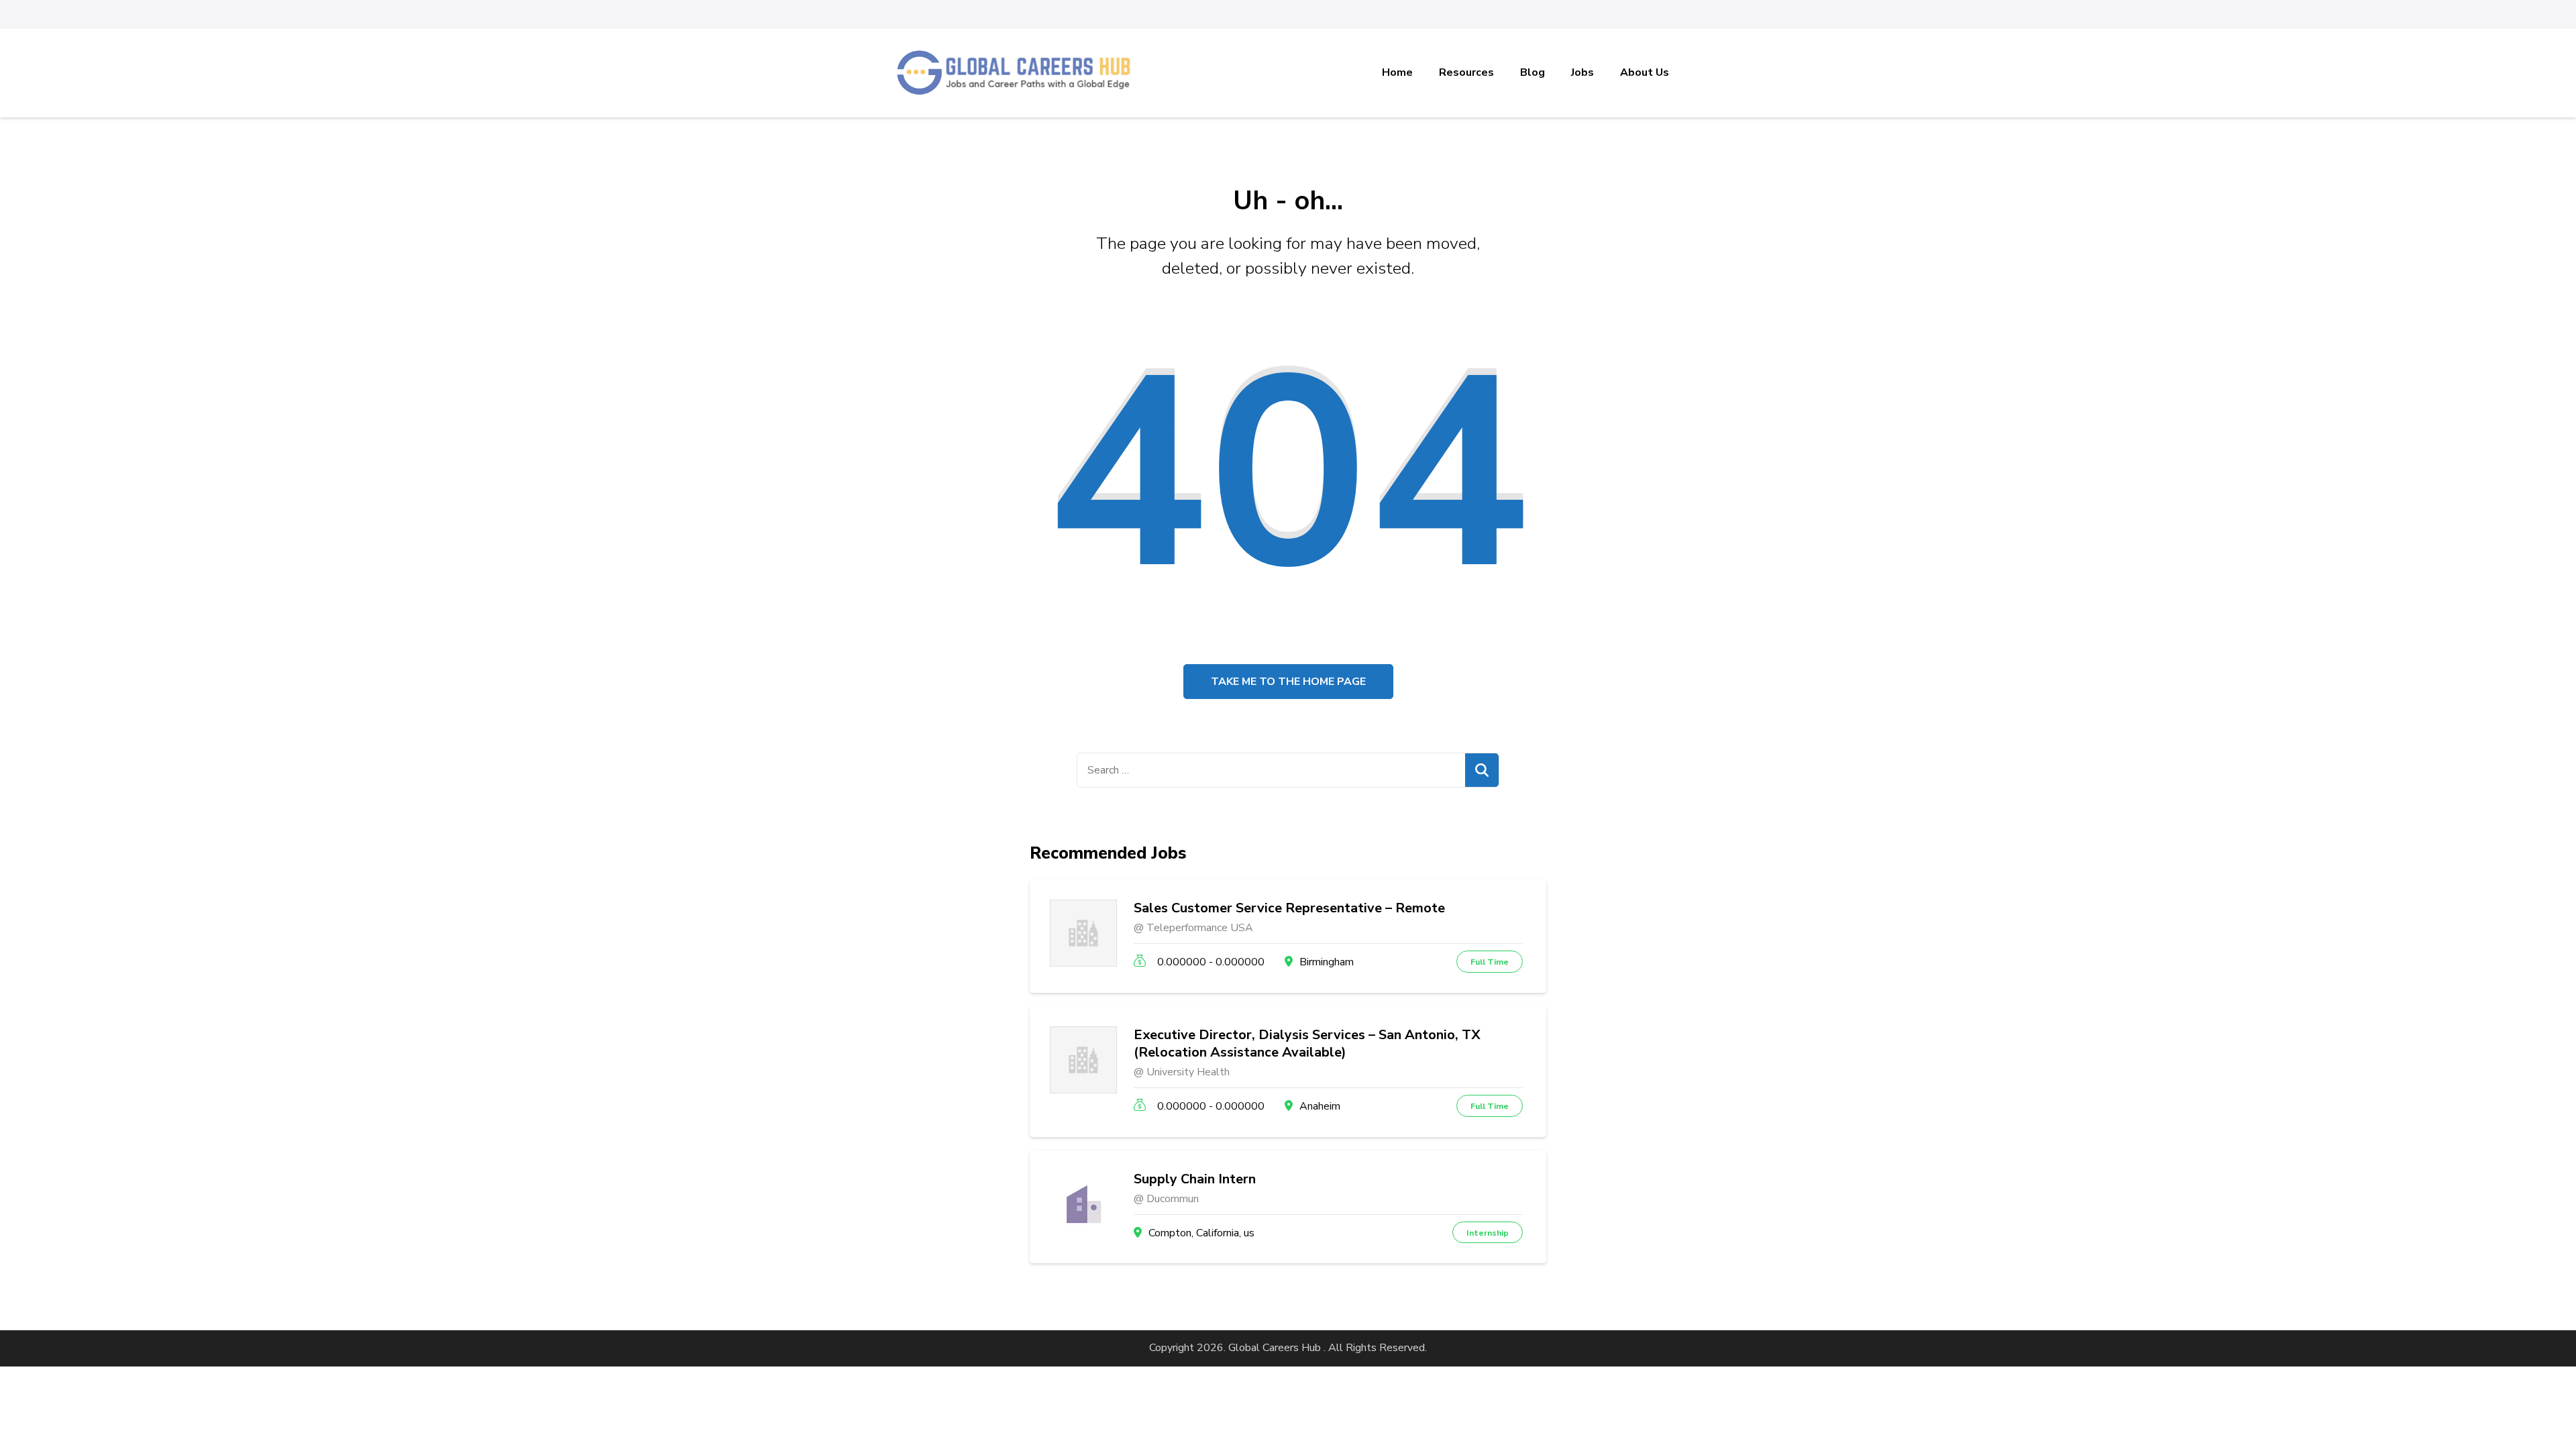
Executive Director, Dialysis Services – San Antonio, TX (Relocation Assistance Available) (1307, 1044)
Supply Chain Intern (1195, 1179)
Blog (1533, 72)
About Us (1645, 72)
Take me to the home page (1288, 682)
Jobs (1582, 72)
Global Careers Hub (1275, 1348)
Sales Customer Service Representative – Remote (1289, 908)
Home (1397, 72)
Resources (1466, 72)
